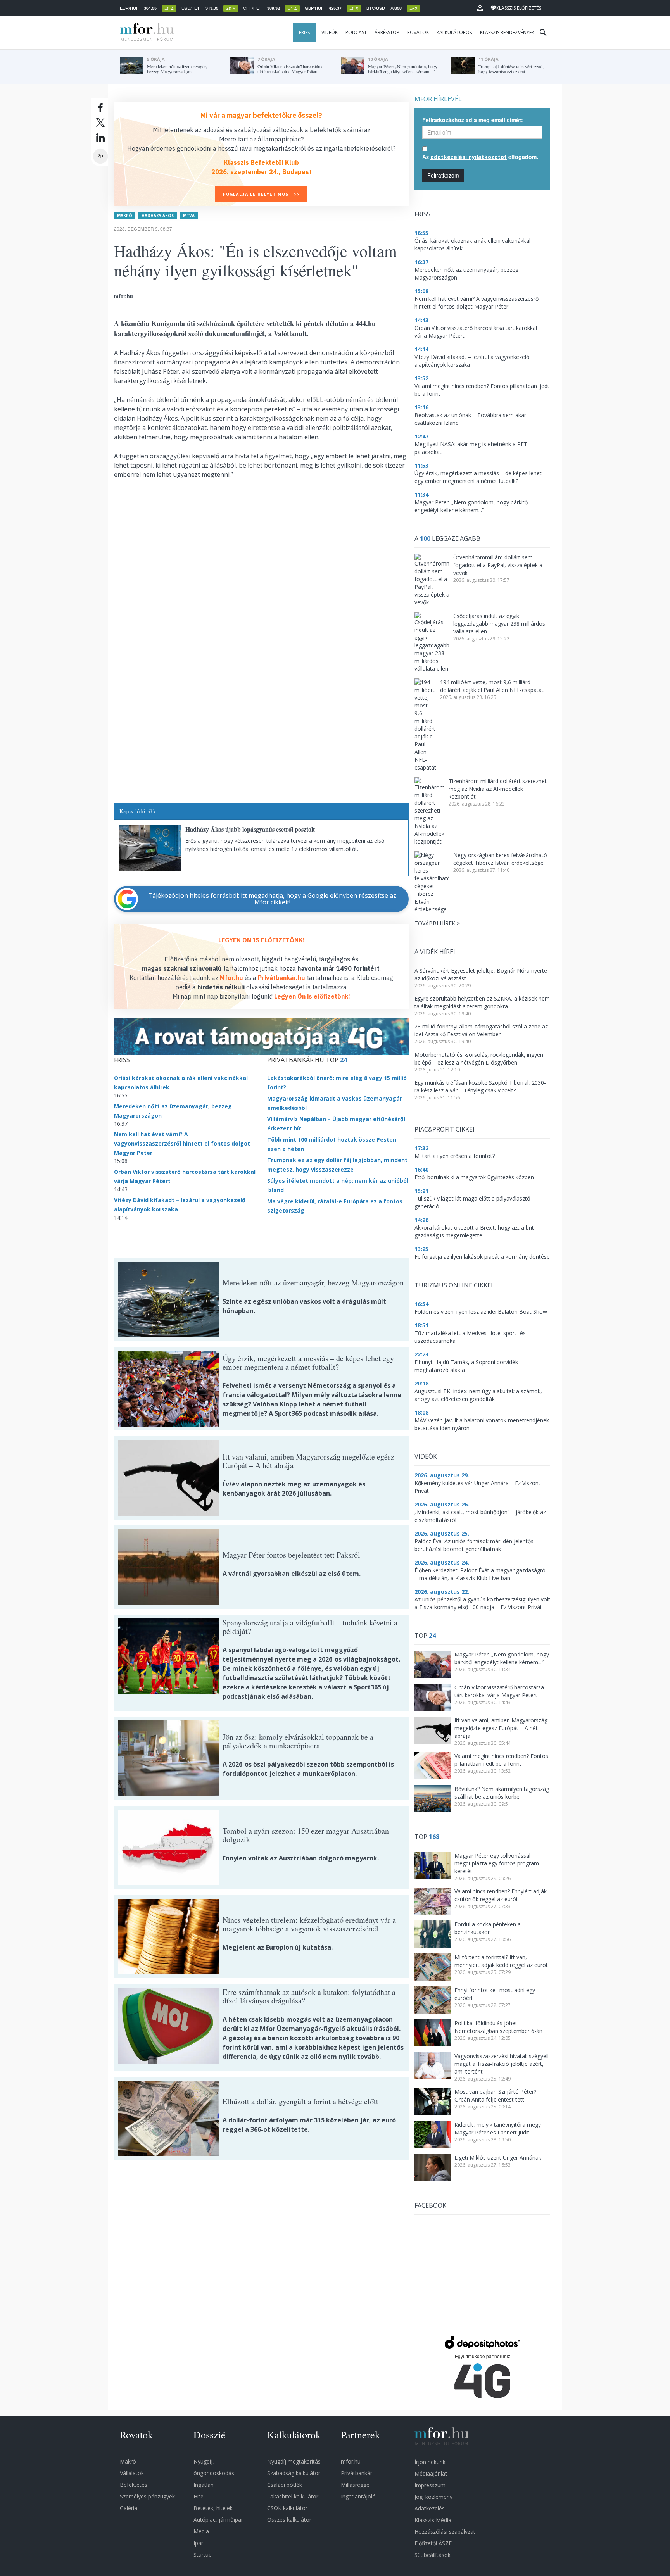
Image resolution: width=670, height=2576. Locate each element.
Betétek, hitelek (213, 2508)
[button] (480, 8)
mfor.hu (351, 2461)
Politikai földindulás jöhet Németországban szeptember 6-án (498, 2027)
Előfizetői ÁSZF (433, 2543)
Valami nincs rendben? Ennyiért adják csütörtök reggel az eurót (501, 1895)
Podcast (356, 32)
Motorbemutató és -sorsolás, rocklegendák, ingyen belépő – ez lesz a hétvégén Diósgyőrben (479, 1059)
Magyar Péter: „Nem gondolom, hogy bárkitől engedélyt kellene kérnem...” (502, 1658)
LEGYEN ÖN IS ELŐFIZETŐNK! (262, 940)
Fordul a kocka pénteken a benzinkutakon (488, 1928)
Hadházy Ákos (158, 216)
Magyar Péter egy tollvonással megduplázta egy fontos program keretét (497, 1863)
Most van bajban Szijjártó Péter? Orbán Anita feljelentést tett (495, 2095)
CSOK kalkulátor (287, 2508)
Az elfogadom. (480, 157)
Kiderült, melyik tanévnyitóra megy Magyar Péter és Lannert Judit (498, 2128)
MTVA (189, 216)
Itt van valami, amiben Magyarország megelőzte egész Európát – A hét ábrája (501, 1728)
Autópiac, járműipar (218, 2520)
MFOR (145, 33)
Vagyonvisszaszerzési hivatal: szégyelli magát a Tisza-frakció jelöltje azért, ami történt (502, 2064)
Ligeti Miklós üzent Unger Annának (498, 2158)
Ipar (198, 2543)
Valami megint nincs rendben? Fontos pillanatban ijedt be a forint (501, 1760)
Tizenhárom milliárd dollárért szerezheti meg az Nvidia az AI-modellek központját (498, 789)
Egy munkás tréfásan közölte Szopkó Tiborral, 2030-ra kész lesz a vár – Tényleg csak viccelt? (480, 1086)
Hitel (199, 2496)
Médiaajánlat (431, 2473)
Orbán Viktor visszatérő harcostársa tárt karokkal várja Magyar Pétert (499, 1691)
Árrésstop (387, 32)
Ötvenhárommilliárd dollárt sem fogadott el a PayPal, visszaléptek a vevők (498, 565)
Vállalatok (132, 2473)
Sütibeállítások (433, 2555)
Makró (125, 216)
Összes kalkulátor (289, 2520)
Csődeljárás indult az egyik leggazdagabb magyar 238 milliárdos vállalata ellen (499, 624)
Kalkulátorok (454, 32)
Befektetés (134, 2485)
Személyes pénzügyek (147, 2496)
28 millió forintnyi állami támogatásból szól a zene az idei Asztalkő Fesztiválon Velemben (481, 1030)
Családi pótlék (285, 2485)
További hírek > (437, 923)
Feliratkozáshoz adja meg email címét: (473, 120)
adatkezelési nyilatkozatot (469, 157)
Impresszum (430, 2485)
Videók (330, 32)
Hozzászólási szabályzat (445, 2532)
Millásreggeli (356, 2485)
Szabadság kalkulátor (294, 2473)
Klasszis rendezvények (507, 32)
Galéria (129, 2508)
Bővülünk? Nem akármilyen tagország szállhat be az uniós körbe (502, 1793)
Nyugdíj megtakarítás (294, 2461)
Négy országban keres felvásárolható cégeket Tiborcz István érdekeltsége (500, 859)
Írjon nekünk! (431, 2462)
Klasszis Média (433, 2520)
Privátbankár (357, 2473)
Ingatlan (204, 2485)
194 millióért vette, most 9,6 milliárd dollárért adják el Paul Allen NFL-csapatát (492, 686)
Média (201, 2531)
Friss (304, 32)
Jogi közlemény (433, 2497)
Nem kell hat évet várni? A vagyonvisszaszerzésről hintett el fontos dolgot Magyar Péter (182, 1143)
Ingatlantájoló (358, 2496)
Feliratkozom (443, 175)
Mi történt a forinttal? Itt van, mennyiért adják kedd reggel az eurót (501, 1961)
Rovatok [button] (418, 32)
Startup (203, 2554)
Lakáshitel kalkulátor (293, 2496)
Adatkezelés (430, 2508)
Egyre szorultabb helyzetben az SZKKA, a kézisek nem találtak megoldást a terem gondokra (482, 1002)
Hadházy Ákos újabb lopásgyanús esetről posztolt (250, 829)
